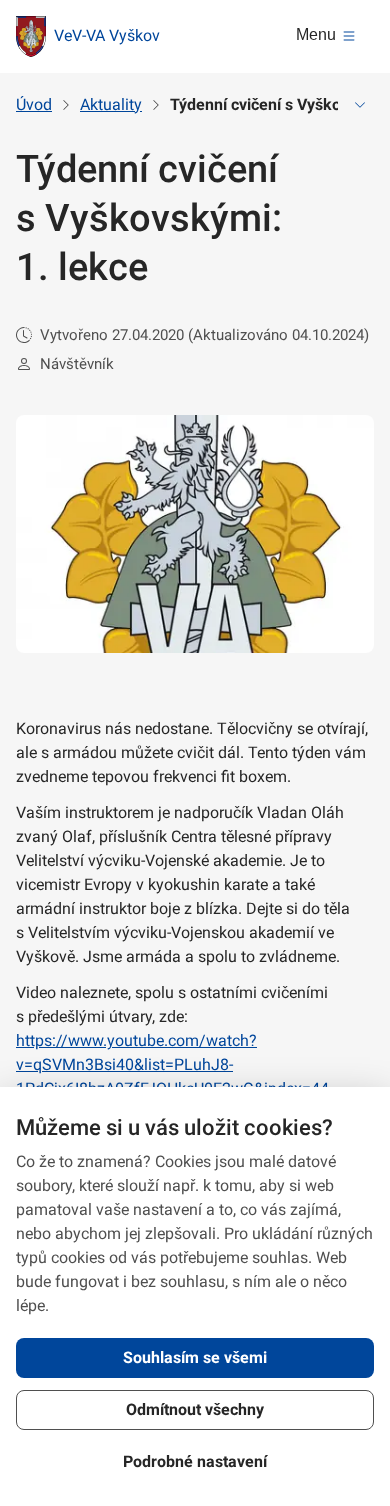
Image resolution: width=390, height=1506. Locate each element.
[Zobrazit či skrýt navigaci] (360, 105)
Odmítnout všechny (195, 1409)
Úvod (34, 104)
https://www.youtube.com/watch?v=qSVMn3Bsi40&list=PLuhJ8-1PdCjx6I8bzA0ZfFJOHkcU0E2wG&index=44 (172, 1064)
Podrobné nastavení (195, 1461)
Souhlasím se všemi (195, 1357)
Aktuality (111, 104)
